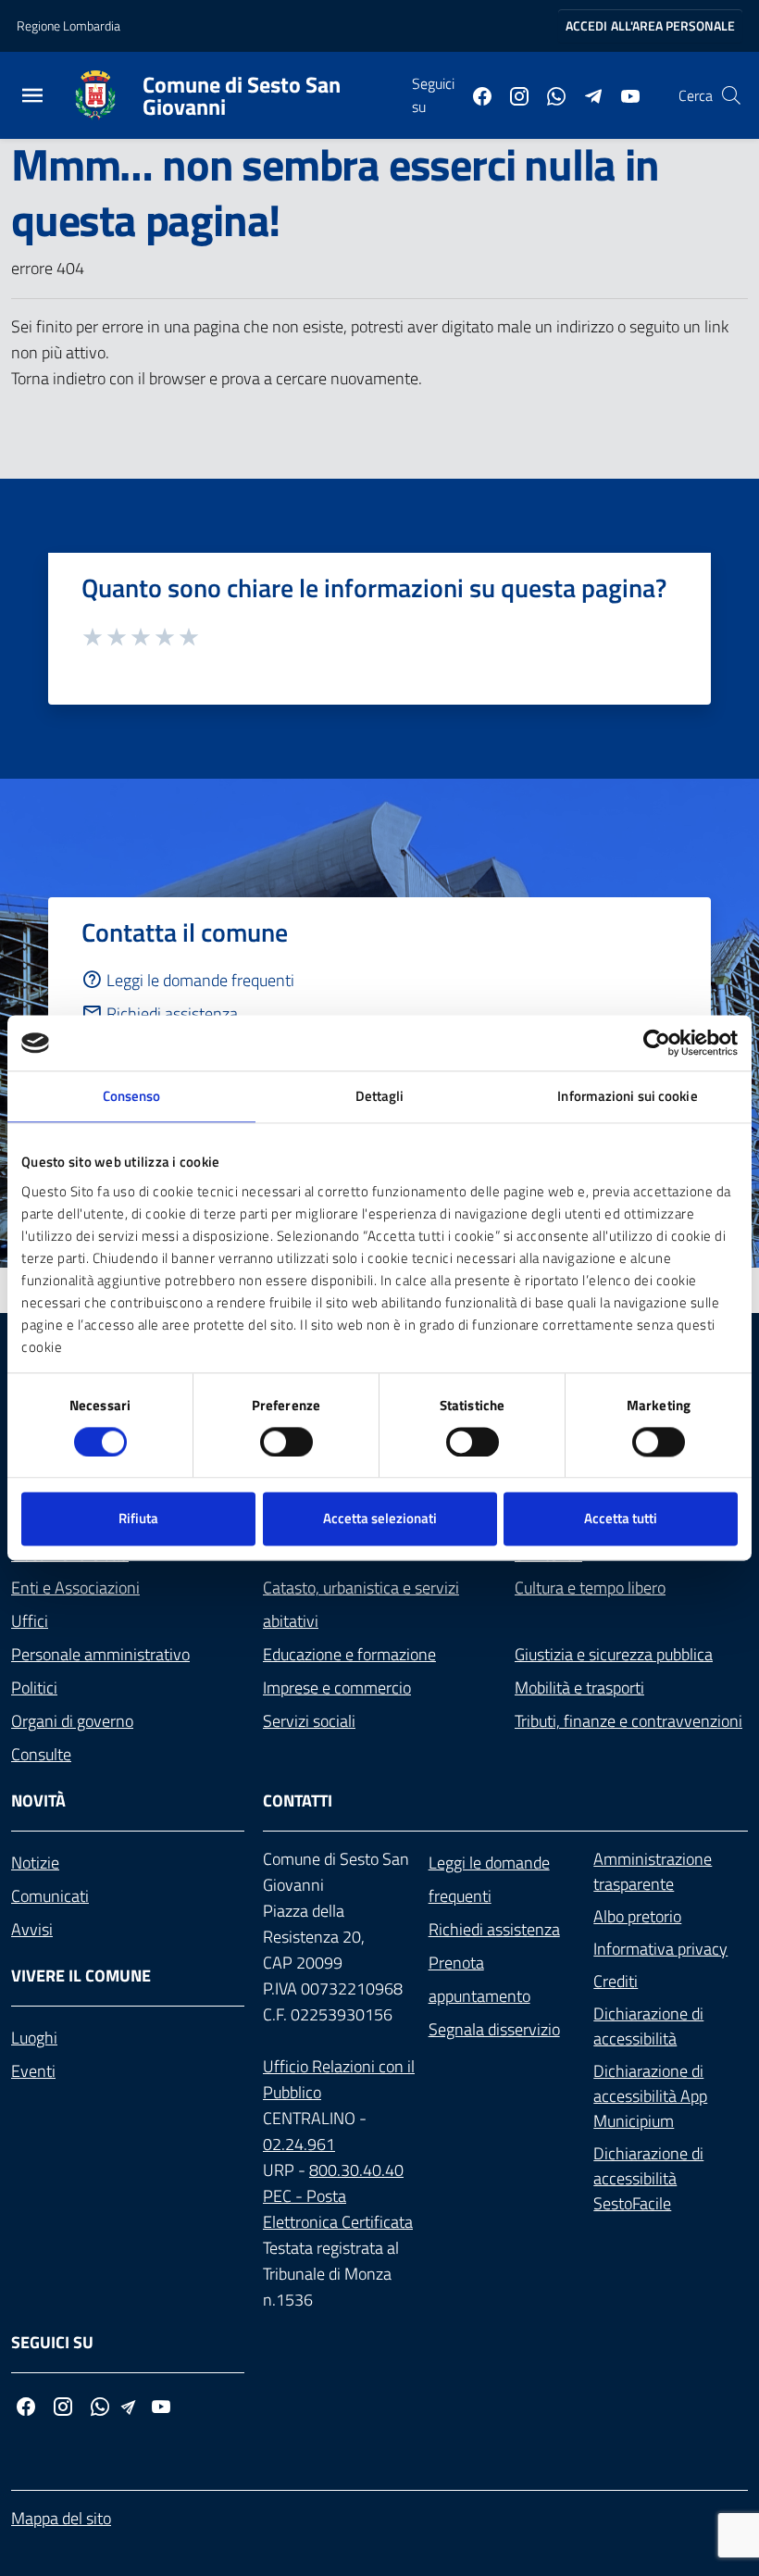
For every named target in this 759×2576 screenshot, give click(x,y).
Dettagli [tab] (380, 1096)
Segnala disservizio (494, 2029)
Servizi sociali (309, 1721)
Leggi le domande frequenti (200, 980)
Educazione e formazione (349, 1654)
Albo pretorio (637, 1916)
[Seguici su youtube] (623, 94)
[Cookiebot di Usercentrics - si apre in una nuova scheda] (657, 1043)
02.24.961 (299, 2144)
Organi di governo (72, 1721)
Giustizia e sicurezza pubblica (614, 1654)
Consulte (41, 1754)
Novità (38, 1801)
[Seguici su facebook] (475, 94)
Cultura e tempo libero (590, 1588)
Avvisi (32, 1929)
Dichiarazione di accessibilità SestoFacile (648, 2178)
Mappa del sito (61, 2518)
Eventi (33, 2071)
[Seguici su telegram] (586, 94)
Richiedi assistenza (172, 1013)
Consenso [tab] (132, 1096)
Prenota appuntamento (479, 1979)
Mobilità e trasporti (579, 1688)
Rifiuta (138, 1519)
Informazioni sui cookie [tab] (627, 1096)
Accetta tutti (621, 1519)
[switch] (286, 1442)
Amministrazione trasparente (653, 1871)
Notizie (35, 1863)
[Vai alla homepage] (106, 95)
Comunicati (50, 1896)
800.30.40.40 (356, 2170)
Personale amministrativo (100, 1654)
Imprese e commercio (337, 1688)
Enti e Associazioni (75, 1588)
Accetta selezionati (380, 1519)
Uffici (30, 1621)
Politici (34, 1688)
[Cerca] (731, 95)
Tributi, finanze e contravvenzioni (628, 1721)
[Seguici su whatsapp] (549, 94)
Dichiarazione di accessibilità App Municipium (650, 2096)
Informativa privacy (660, 1949)
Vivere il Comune (81, 1976)
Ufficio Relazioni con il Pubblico (339, 2079)
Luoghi (34, 2038)
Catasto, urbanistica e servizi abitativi (361, 1604)
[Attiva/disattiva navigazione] (32, 98)
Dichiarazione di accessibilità (648, 2026)
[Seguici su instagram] (512, 94)
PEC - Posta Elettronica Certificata (338, 2209)
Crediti (616, 1981)
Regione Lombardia (68, 25)
